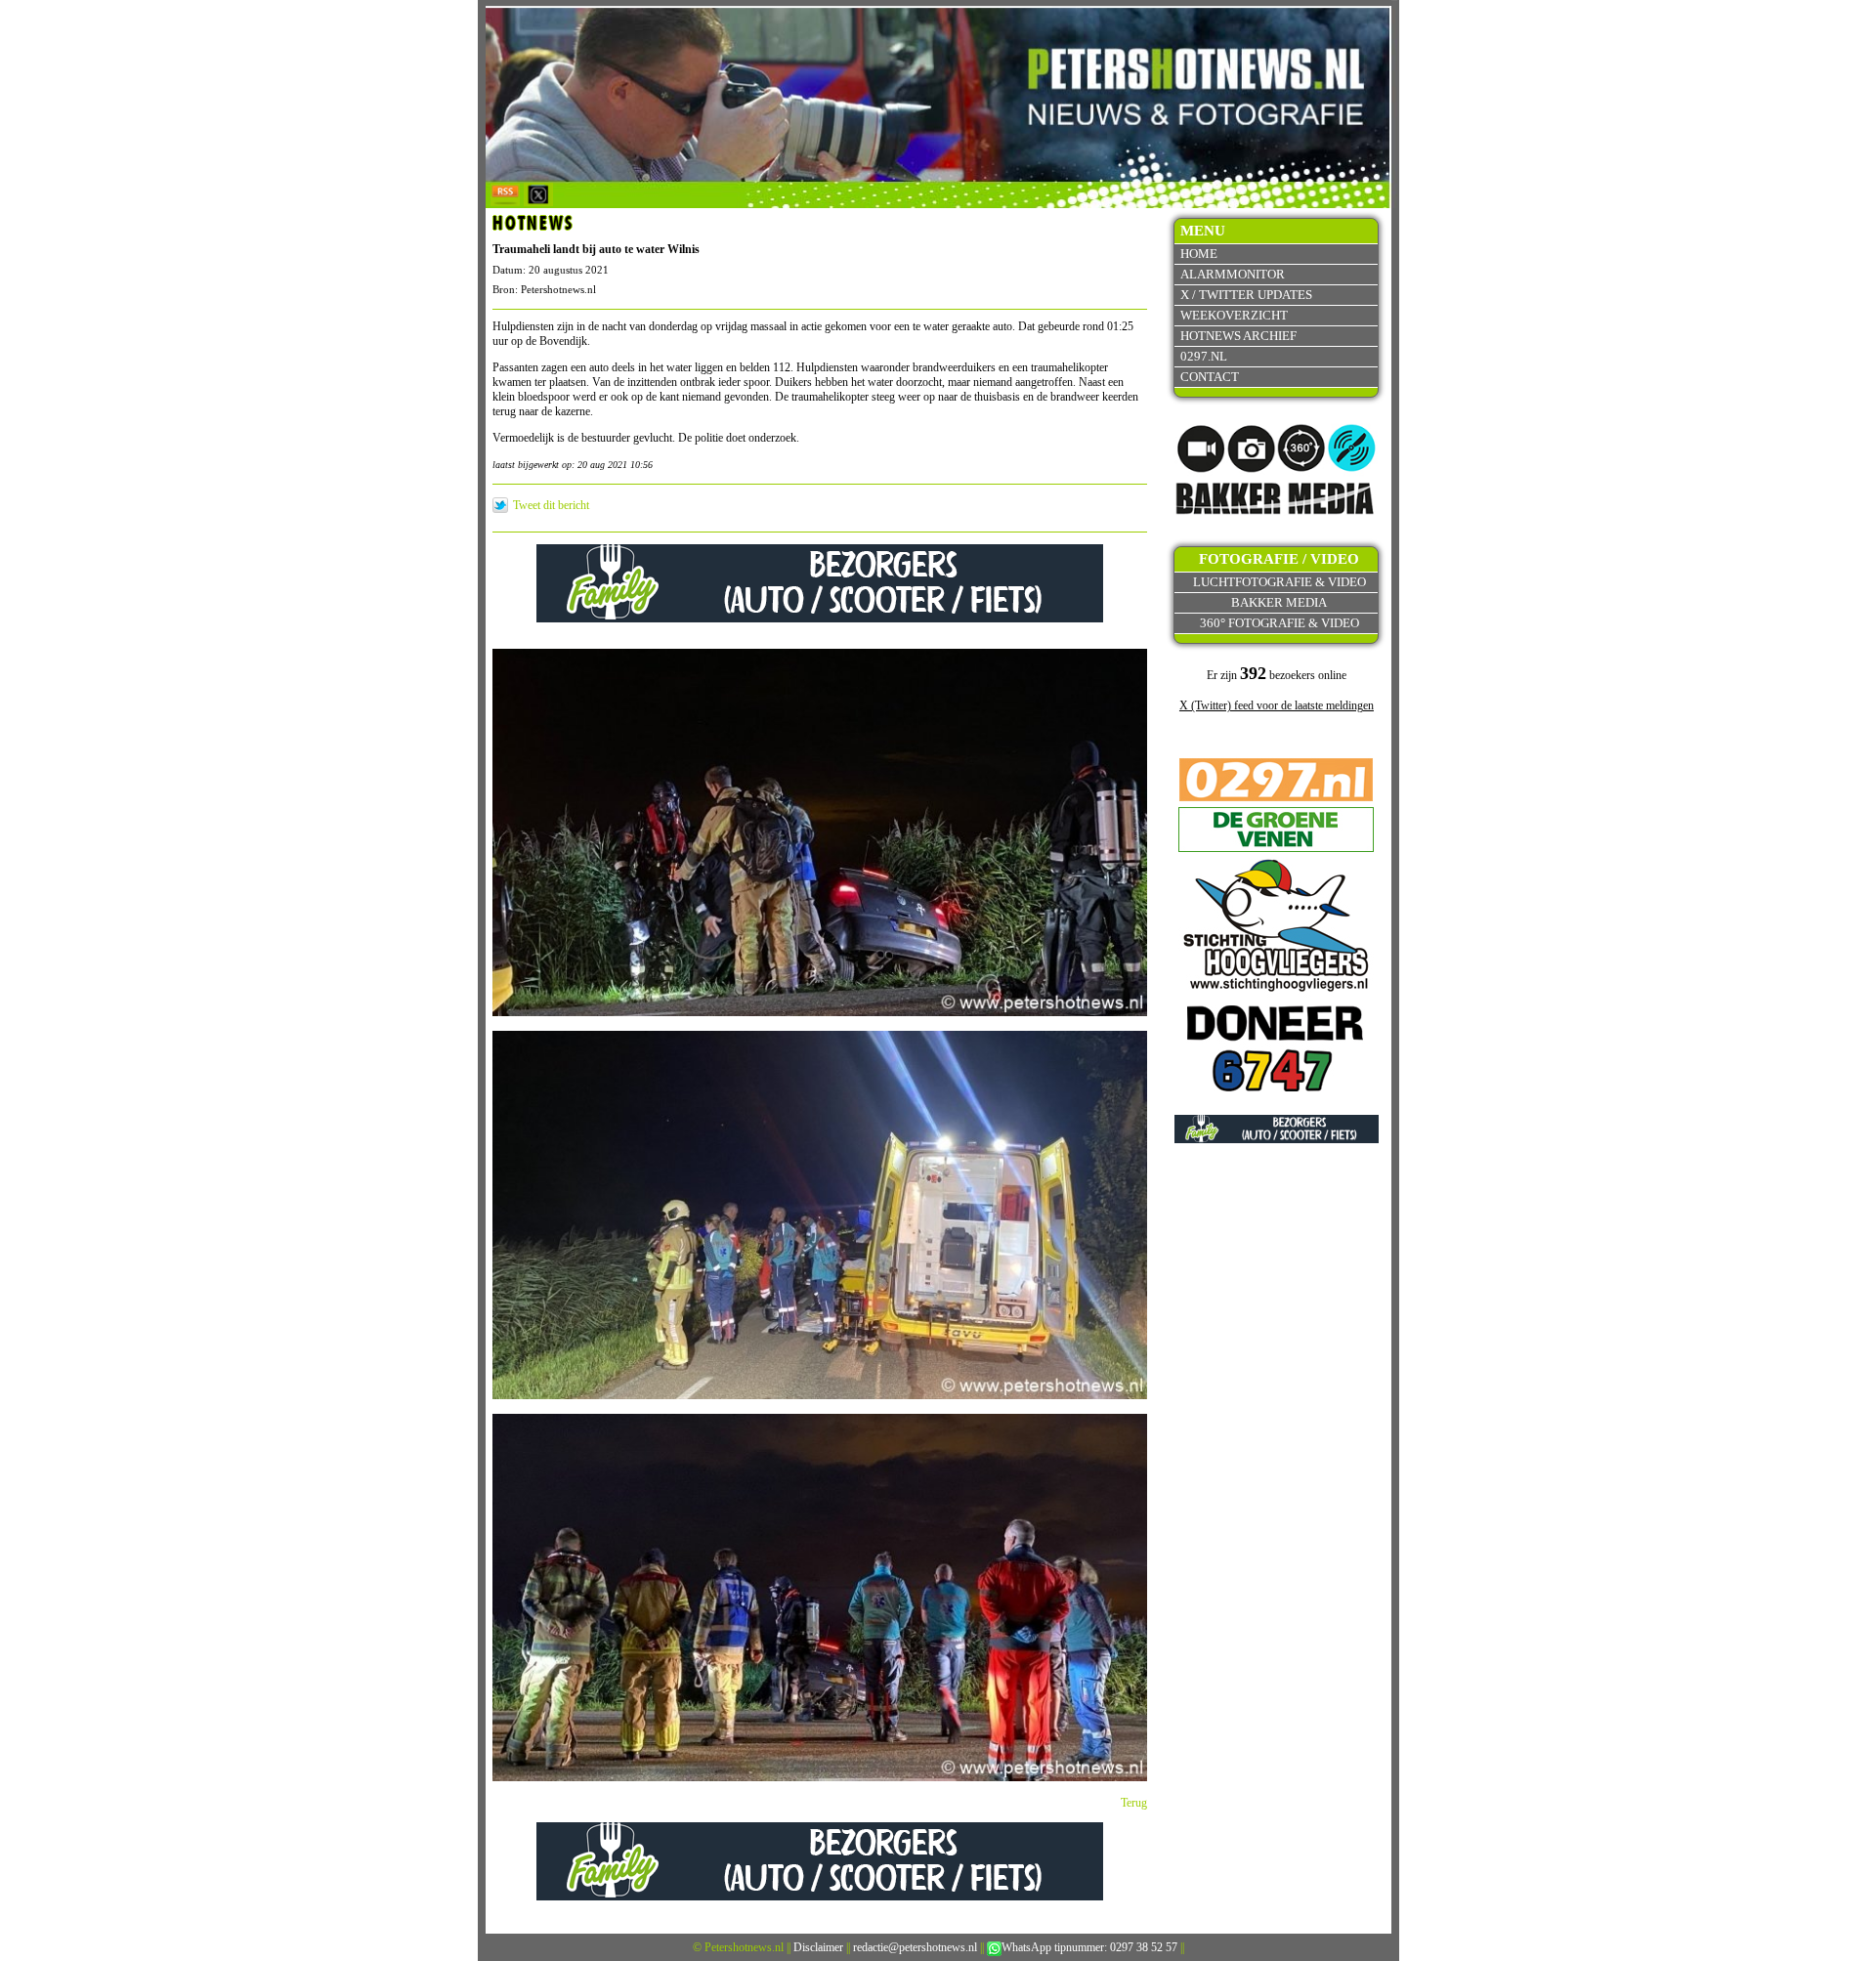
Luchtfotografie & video (1279, 582)
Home (1199, 254)
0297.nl (1204, 356)
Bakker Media (1279, 602)
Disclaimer (818, 1947)
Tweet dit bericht (551, 505)
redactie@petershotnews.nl (915, 1947)
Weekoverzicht (1234, 315)
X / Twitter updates (1246, 295)
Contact (1210, 377)
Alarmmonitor (1233, 274)
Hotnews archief (1238, 336)
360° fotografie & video (1279, 623)
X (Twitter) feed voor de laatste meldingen (1277, 705)
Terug (1134, 1803)
